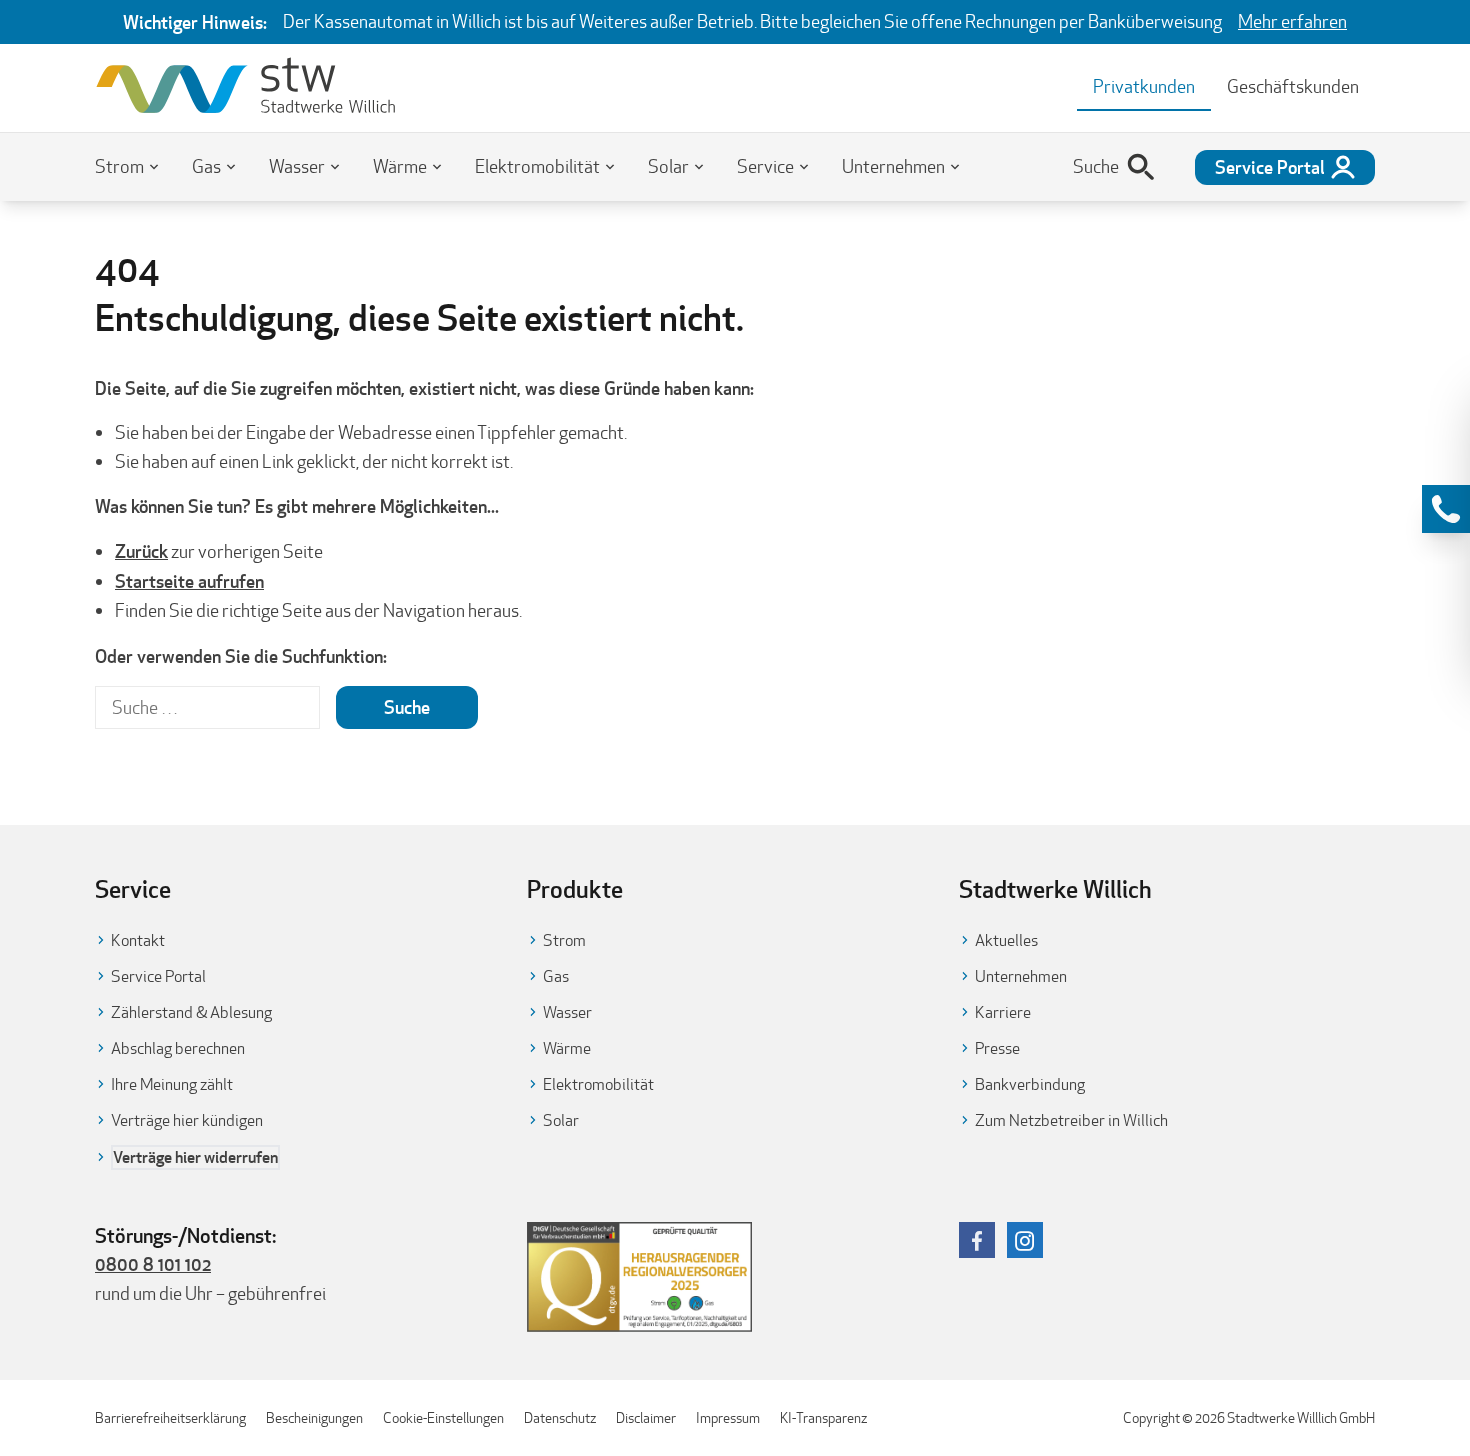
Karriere (1003, 1012)
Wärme (400, 166)
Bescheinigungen (314, 1418)
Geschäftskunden (1293, 86)
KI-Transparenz (823, 1418)
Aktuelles (1006, 940)
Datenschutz (560, 1418)
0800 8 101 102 (153, 1264)
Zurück (141, 551)
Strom (119, 166)
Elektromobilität (537, 166)
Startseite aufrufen (189, 581)
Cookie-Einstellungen (443, 1418)
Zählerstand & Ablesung (191, 1012)
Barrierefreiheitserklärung (170, 1418)
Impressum (728, 1418)
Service (765, 166)
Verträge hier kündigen (187, 1120)
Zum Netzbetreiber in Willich (1071, 1120)
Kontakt (138, 940)
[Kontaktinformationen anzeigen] (1446, 509)
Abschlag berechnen (178, 1048)
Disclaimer (646, 1418)
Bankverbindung (1030, 1084)
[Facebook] (977, 1240)
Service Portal (158, 976)
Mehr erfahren (1292, 21)
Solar (668, 166)
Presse (997, 1048)
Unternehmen (893, 166)
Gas (206, 166)
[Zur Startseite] (245, 88)
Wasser (297, 166)
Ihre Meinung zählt (172, 1084)
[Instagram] (1025, 1240)
